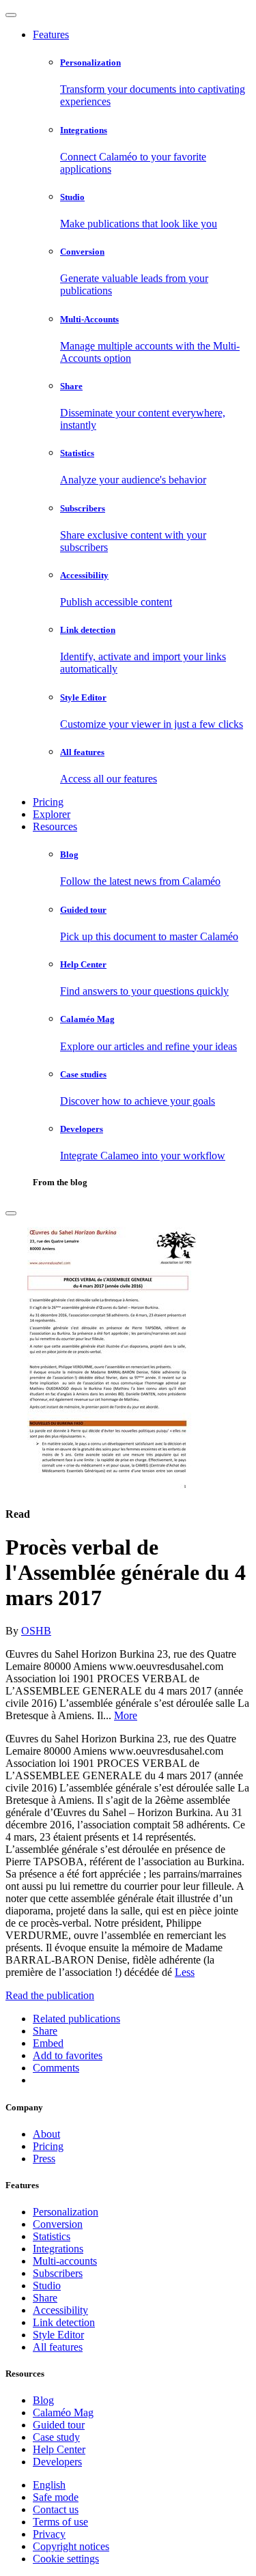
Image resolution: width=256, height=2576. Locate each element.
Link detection (64, 2322)
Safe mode (56, 2497)
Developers (57, 2462)
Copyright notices (71, 2546)
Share (45, 2298)
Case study (56, 2437)
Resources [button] (55, 826)
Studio (47, 2285)
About (46, 2134)
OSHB (36, 1631)
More (126, 1715)
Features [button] (51, 34)
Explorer (52, 814)
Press (44, 2159)
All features (58, 2347)
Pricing (48, 802)
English (49, 2485)
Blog (43, 2400)
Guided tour (59, 2425)
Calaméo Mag (63, 2412)
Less (185, 1972)
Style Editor (58, 2335)
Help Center (59, 2449)
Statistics (52, 2236)
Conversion (58, 2224)
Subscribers (58, 2273)
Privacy (49, 2534)
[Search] (11, 1213)
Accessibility (60, 2310)
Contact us (56, 2509)
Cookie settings (66, 2559)
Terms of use (60, 2522)
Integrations (58, 2249)
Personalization (66, 2212)
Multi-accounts (65, 2261)
